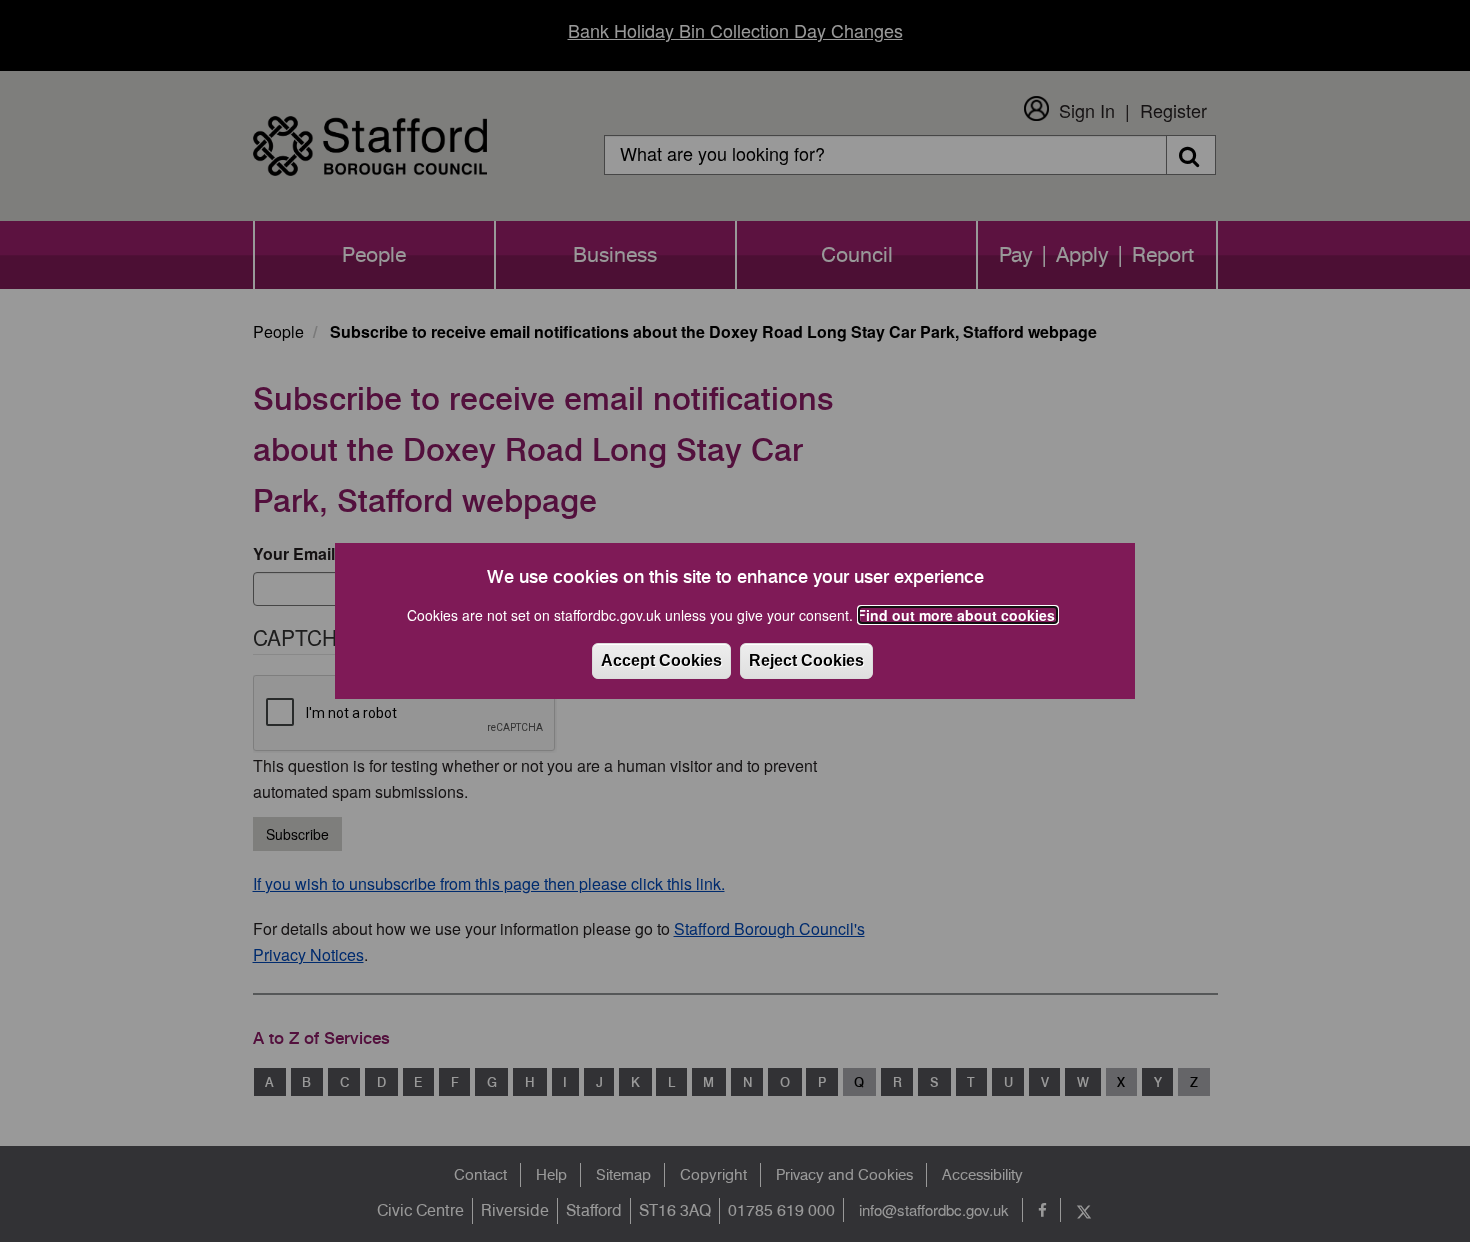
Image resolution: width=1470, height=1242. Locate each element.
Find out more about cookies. (958, 615)
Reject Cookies (806, 660)
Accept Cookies (661, 660)
